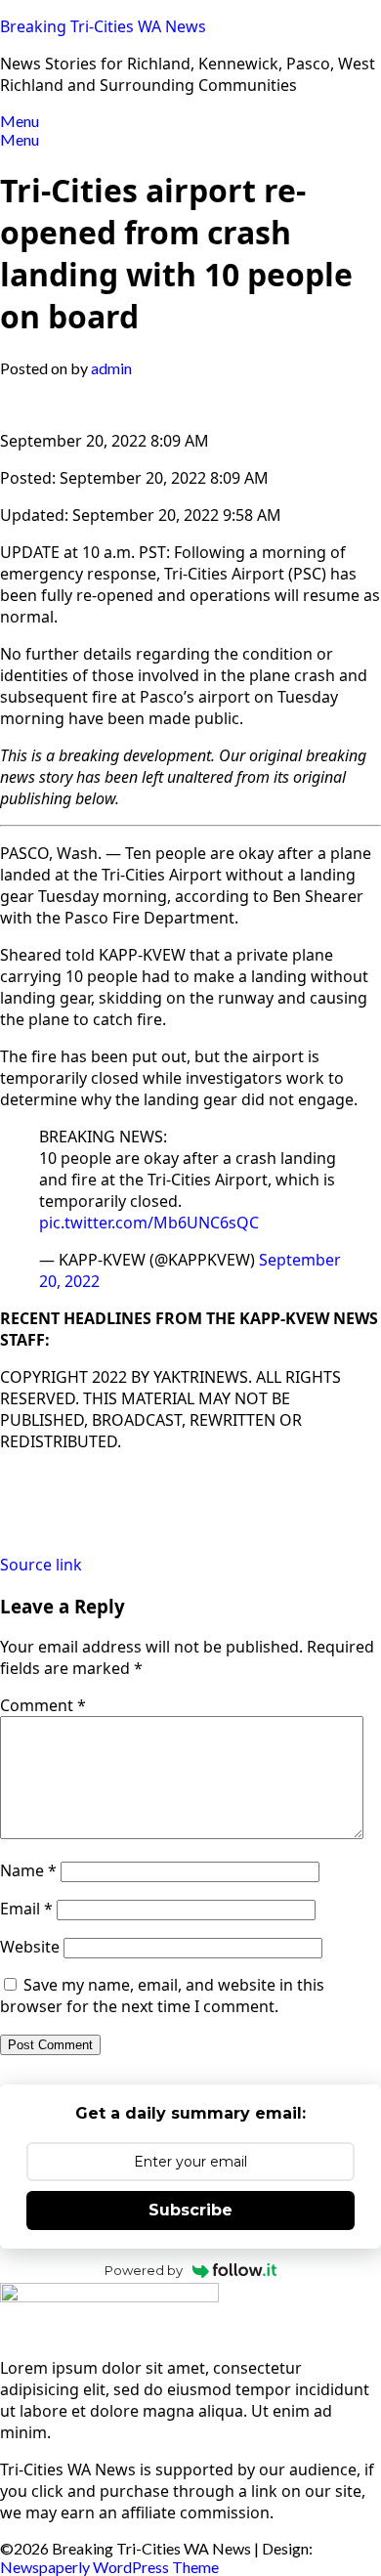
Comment (43, 1705)
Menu (20, 121)
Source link (41, 1565)
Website (30, 1947)
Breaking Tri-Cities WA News (103, 26)
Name (28, 1870)
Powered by (144, 2270)
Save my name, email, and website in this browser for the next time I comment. (162, 1996)
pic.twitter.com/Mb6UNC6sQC (149, 1223)
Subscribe (190, 2210)
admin (111, 368)
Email (26, 1909)
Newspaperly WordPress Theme (109, 2567)
